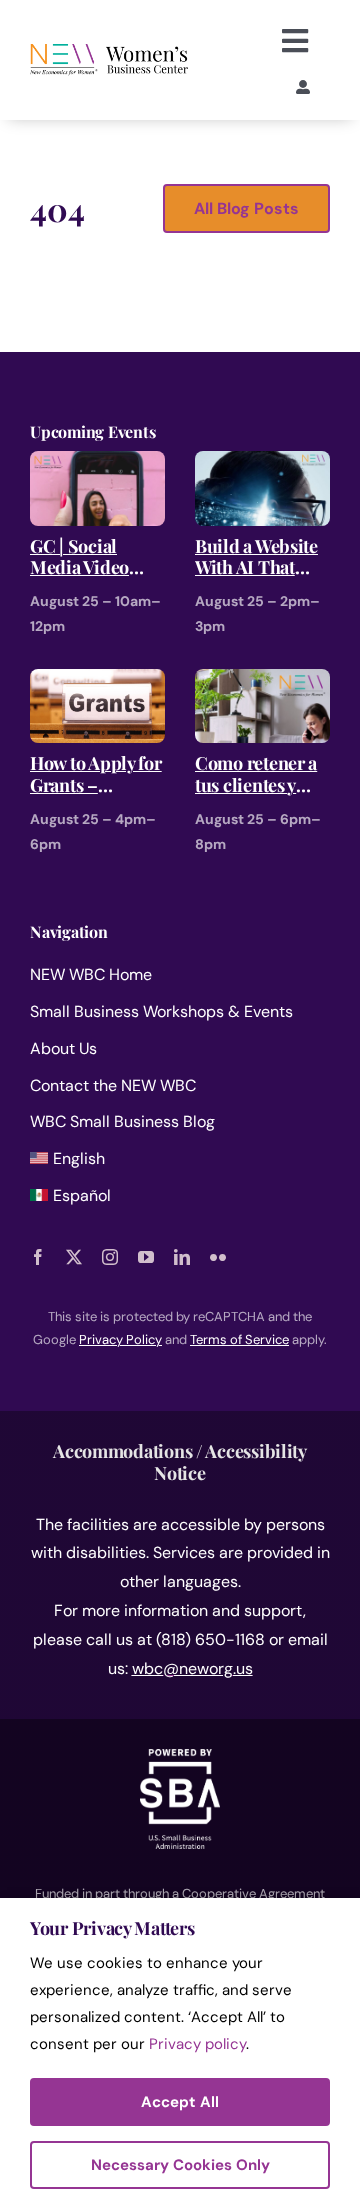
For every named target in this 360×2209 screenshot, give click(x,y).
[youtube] (146, 1257)
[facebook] (38, 1257)
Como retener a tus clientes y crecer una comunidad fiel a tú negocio (262, 774)
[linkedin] (182, 1257)
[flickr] (218, 1257)
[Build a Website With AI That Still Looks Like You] (262, 464)
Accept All (180, 2102)
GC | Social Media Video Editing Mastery (93, 557)
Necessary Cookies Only (180, 2165)
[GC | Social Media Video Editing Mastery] (97, 464)
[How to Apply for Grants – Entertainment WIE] (97, 682)
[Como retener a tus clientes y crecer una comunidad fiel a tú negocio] (262, 682)
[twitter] (74, 1257)
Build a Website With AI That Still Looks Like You (258, 557)
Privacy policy (197, 2044)
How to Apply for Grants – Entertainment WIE (96, 774)
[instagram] (110, 1257)
